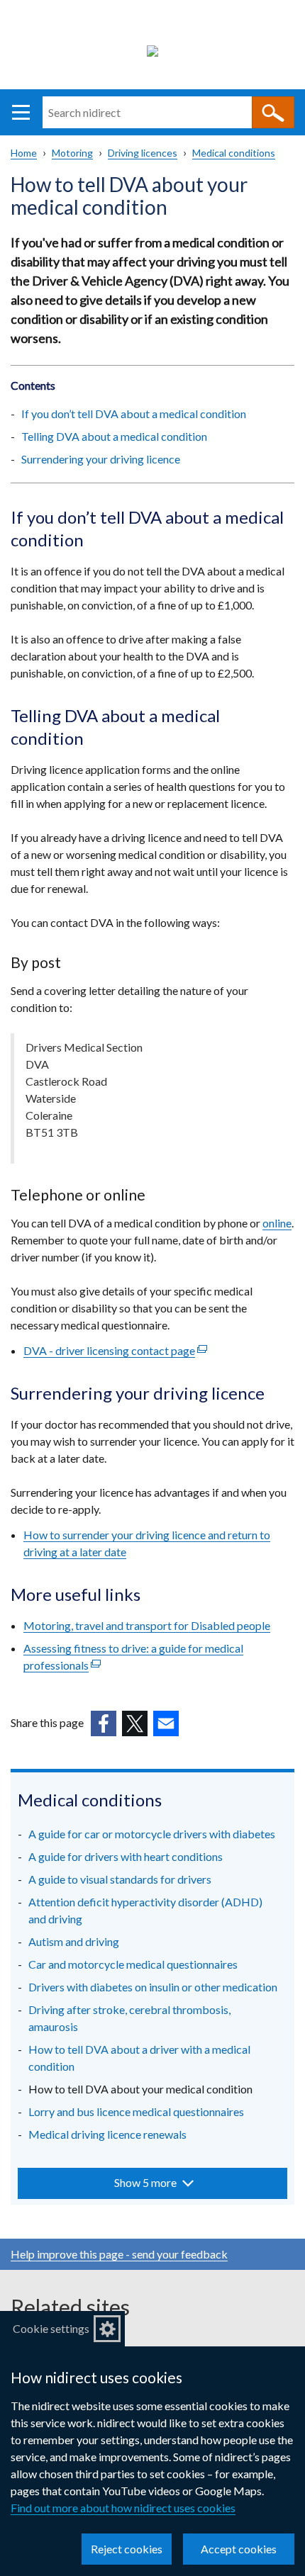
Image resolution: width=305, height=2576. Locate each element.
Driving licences (143, 153)
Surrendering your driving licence (101, 459)
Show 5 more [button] (145, 2182)
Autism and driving (74, 1941)
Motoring (72, 153)
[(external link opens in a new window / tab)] (104, 1723)
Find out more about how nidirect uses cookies (123, 2508)
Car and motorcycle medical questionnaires (133, 1964)
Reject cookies (127, 2549)
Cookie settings (51, 2328)
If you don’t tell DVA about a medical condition (134, 414)
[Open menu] (21, 112)
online (277, 1223)
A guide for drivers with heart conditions (126, 1856)
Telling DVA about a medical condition (114, 436)
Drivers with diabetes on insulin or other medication (153, 1987)
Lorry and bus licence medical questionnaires (136, 2111)
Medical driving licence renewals (107, 2134)
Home (24, 153)
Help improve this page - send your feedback (119, 2254)
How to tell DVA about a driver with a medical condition (139, 2058)
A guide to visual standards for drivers (120, 1879)
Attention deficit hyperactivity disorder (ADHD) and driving (145, 1910)
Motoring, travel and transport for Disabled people (147, 1625)
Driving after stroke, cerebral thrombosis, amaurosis (129, 2018)
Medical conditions (234, 153)
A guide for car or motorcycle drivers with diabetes (152, 1834)
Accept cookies (239, 2549)
